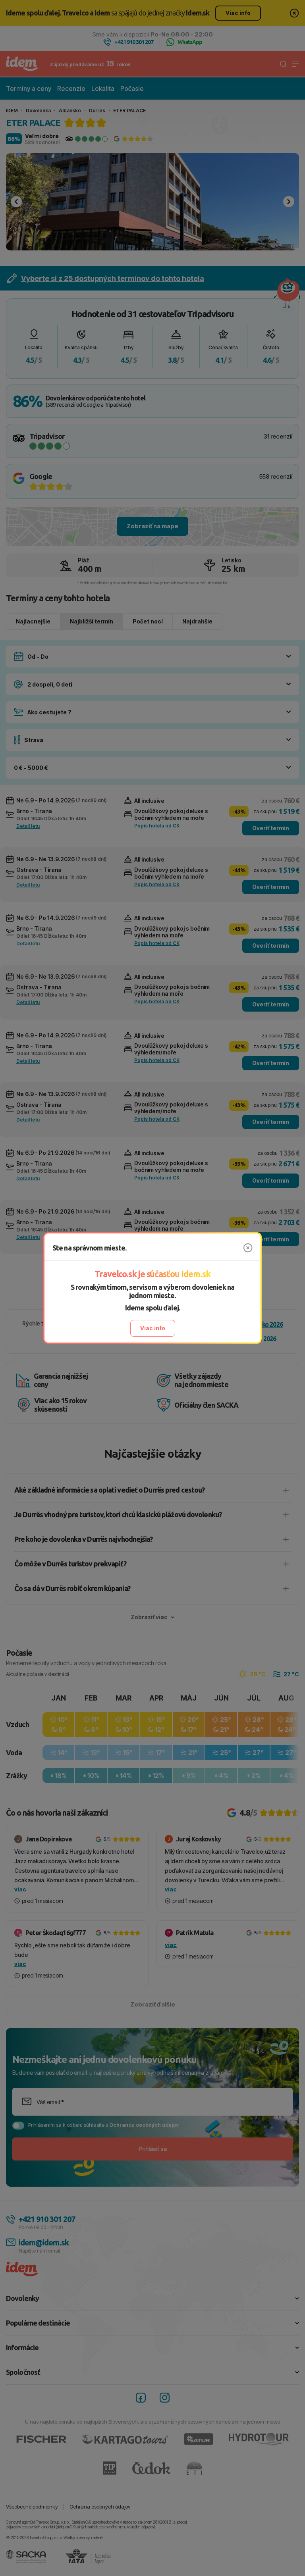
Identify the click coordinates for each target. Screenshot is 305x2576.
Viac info (153, 1328)
